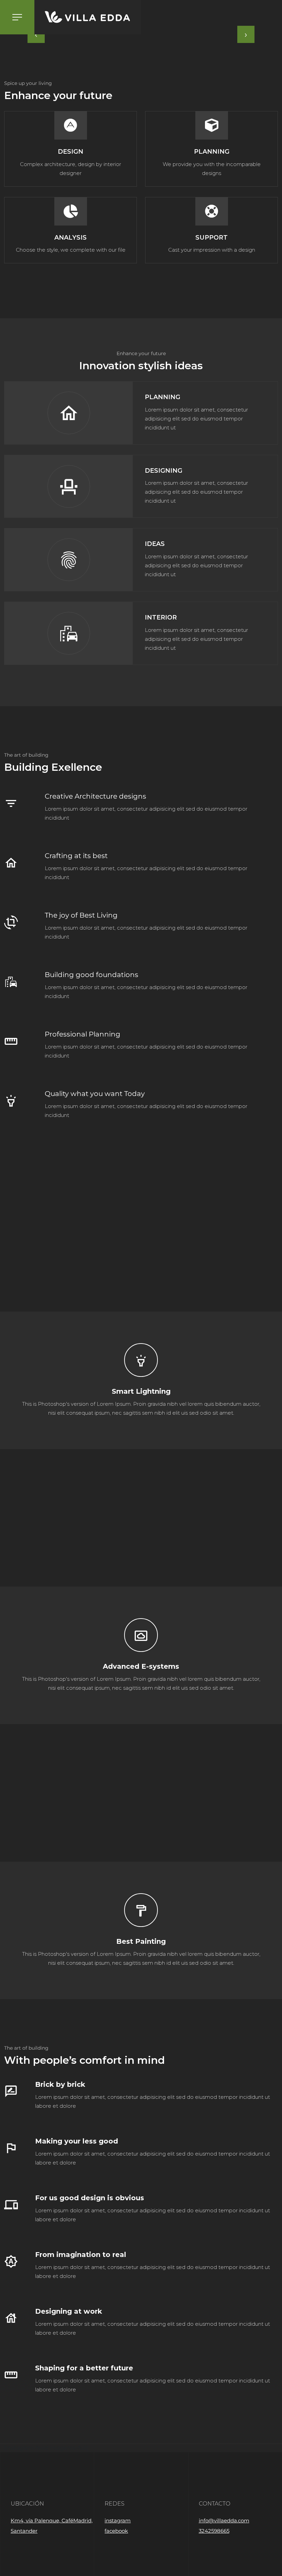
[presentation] (36, 34)
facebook (116, 2531)
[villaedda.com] (88, 17)
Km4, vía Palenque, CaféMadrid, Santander (52, 2526)
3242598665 (214, 2531)
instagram (118, 2520)
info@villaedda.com (224, 2520)
